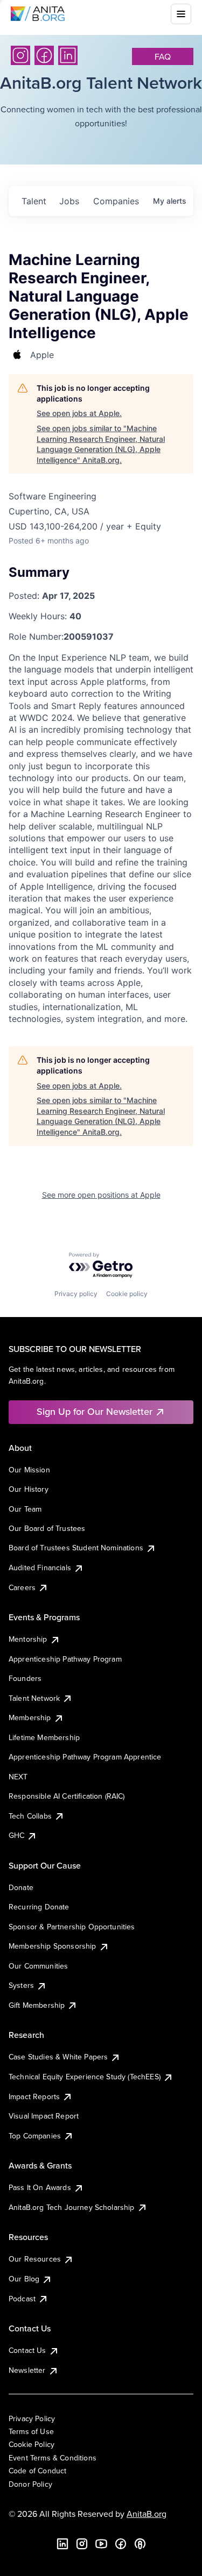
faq (163, 56)
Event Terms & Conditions (53, 2458)
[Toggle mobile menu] (181, 14)
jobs (69, 201)
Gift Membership (37, 2005)
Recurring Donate (39, 1907)
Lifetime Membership (44, 1737)
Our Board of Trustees (47, 1528)
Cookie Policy (32, 2444)
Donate (21, 1887)
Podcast (22, 2299)
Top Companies (35, 2136)
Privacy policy (76, 1294)
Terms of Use (31, 2431)
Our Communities (38, 1966)
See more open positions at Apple (101, 1195)
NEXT (18, 1777)
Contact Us (27, 2350)
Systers (21, 1985)
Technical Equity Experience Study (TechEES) (85, 2077)
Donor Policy (30, 2484)
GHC (16, 1835)
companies (116, 201)
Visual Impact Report (44, 2116)
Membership (30, 1718)
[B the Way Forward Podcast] (140, 2544)
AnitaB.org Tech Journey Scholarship (72, 2207)
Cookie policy (127, 1294)
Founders (25, 1678)
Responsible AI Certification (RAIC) (67, 1796)
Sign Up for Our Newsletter (95, 1411)
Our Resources (35, 2259)
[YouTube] (101, 2544)
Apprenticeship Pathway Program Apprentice (85, 1757)
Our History (29, 1489)
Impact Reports (34, 2096)
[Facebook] (44, 55)
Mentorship (28, 1639)
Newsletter (27, 2370)
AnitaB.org (147, 2514)
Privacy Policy (32, 2418)
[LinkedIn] (68, 55)
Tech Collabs (30, 1816)
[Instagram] (20, 55)
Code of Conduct (37, 2471)
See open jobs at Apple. (79, 413)
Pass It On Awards (40, 2187)
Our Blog (24, 2279)
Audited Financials (40, 1568)
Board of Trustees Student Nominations (76, 1548)
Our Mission (29, 1470)
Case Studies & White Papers (58, 2057)
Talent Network (34, 1698)
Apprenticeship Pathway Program (65, 1659)
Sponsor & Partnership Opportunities (72, 1927)
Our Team (25, 1509)
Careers (22, 1587)
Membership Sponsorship (53, 1946)
